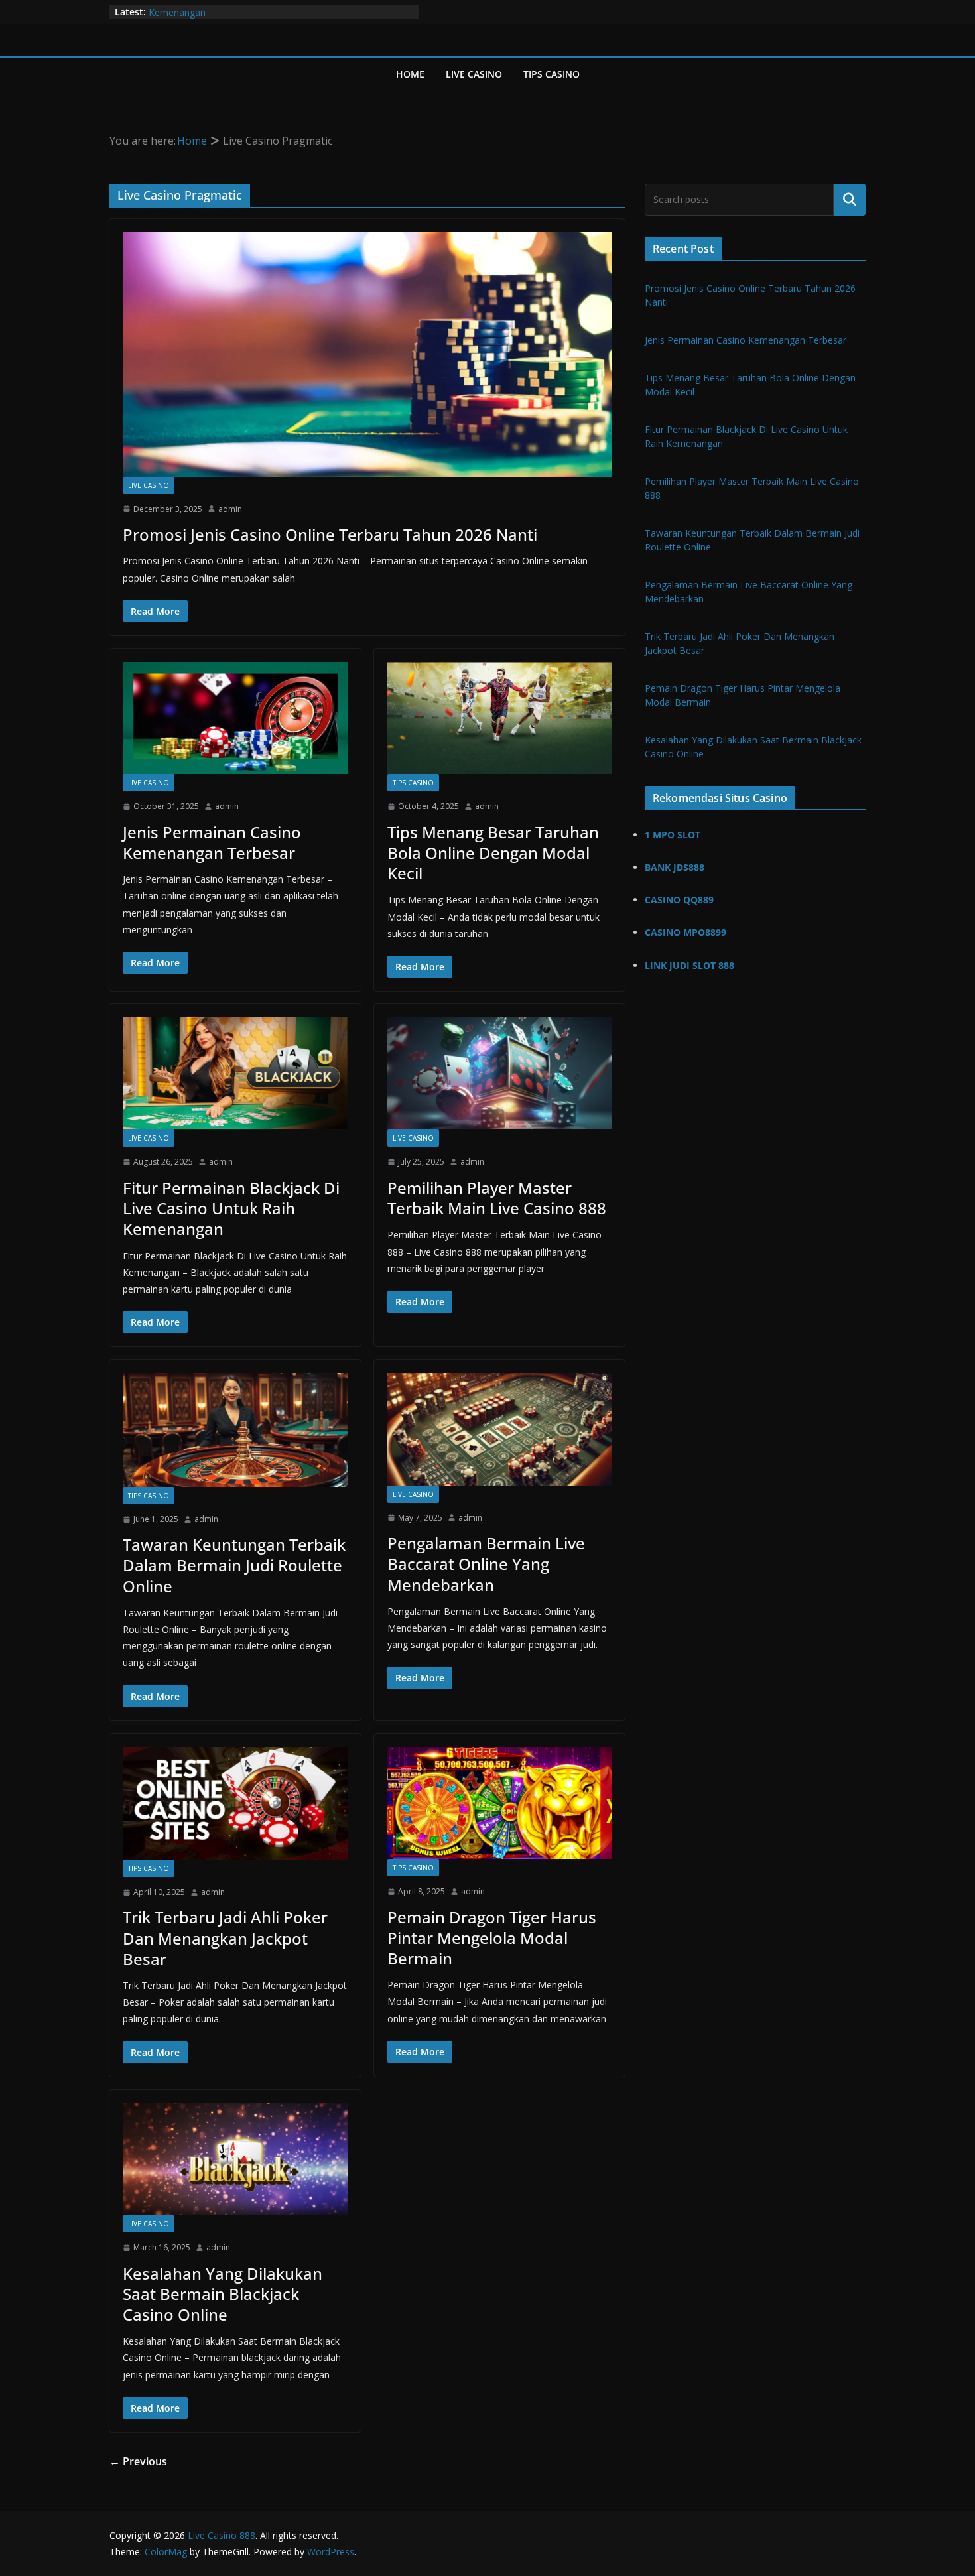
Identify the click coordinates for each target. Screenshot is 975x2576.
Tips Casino (552, 74)
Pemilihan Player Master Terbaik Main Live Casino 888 (497, 1198)
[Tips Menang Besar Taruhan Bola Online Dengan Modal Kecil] (500, 718)
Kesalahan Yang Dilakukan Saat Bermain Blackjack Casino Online (223, 2294)
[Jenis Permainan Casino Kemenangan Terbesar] (235, 718)
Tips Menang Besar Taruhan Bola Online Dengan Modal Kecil (493, 853)
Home (410, 74)
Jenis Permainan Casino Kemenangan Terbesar (212, 842)
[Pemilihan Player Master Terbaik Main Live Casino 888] (500, 1073)
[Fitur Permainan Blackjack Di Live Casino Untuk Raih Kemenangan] (235, 1073)
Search (850, 200)
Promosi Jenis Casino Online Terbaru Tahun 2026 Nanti (330, 534)
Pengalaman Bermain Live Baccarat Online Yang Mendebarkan (486, 1564)
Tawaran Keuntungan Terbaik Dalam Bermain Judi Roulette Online (234, 1565)
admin (230, 509)
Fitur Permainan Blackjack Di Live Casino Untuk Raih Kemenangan (231, 1208)
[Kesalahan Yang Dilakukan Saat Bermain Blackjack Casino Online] (235, 2159)
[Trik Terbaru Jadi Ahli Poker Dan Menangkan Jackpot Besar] (235, 1803)
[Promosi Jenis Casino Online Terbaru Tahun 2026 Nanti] (367, 354)
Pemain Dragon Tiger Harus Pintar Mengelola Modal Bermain (492, 1938)
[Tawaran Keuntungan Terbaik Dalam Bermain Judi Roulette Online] (235, 1430)
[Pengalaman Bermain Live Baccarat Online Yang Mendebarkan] (500, 1429)
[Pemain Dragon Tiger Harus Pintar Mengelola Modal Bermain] (500, 1803)
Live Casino (474, 74)
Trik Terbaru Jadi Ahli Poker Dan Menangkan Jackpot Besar (225, 1938)
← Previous (138, 2461)
